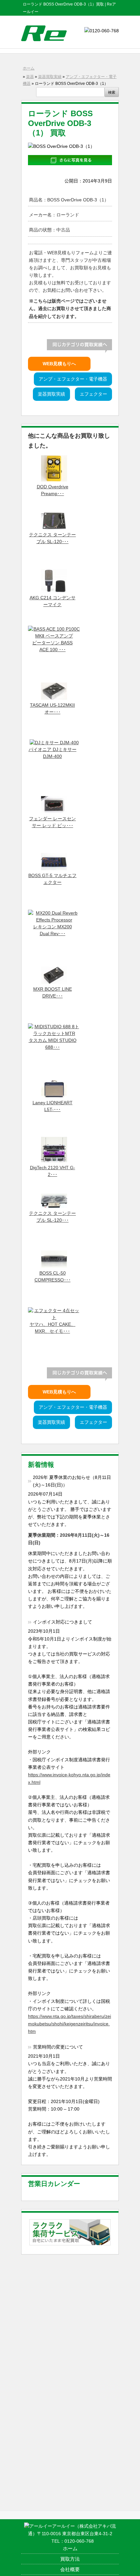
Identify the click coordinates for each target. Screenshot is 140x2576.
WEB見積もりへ (59, 364)
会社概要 (70, 2569)
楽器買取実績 (50, 77)
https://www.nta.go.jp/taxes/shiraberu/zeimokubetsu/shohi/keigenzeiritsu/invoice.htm (70, 2024)
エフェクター (93, 394)
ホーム (29, 68)
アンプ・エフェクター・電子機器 (73, 379)
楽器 (30, 77)
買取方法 (70, 2559)
